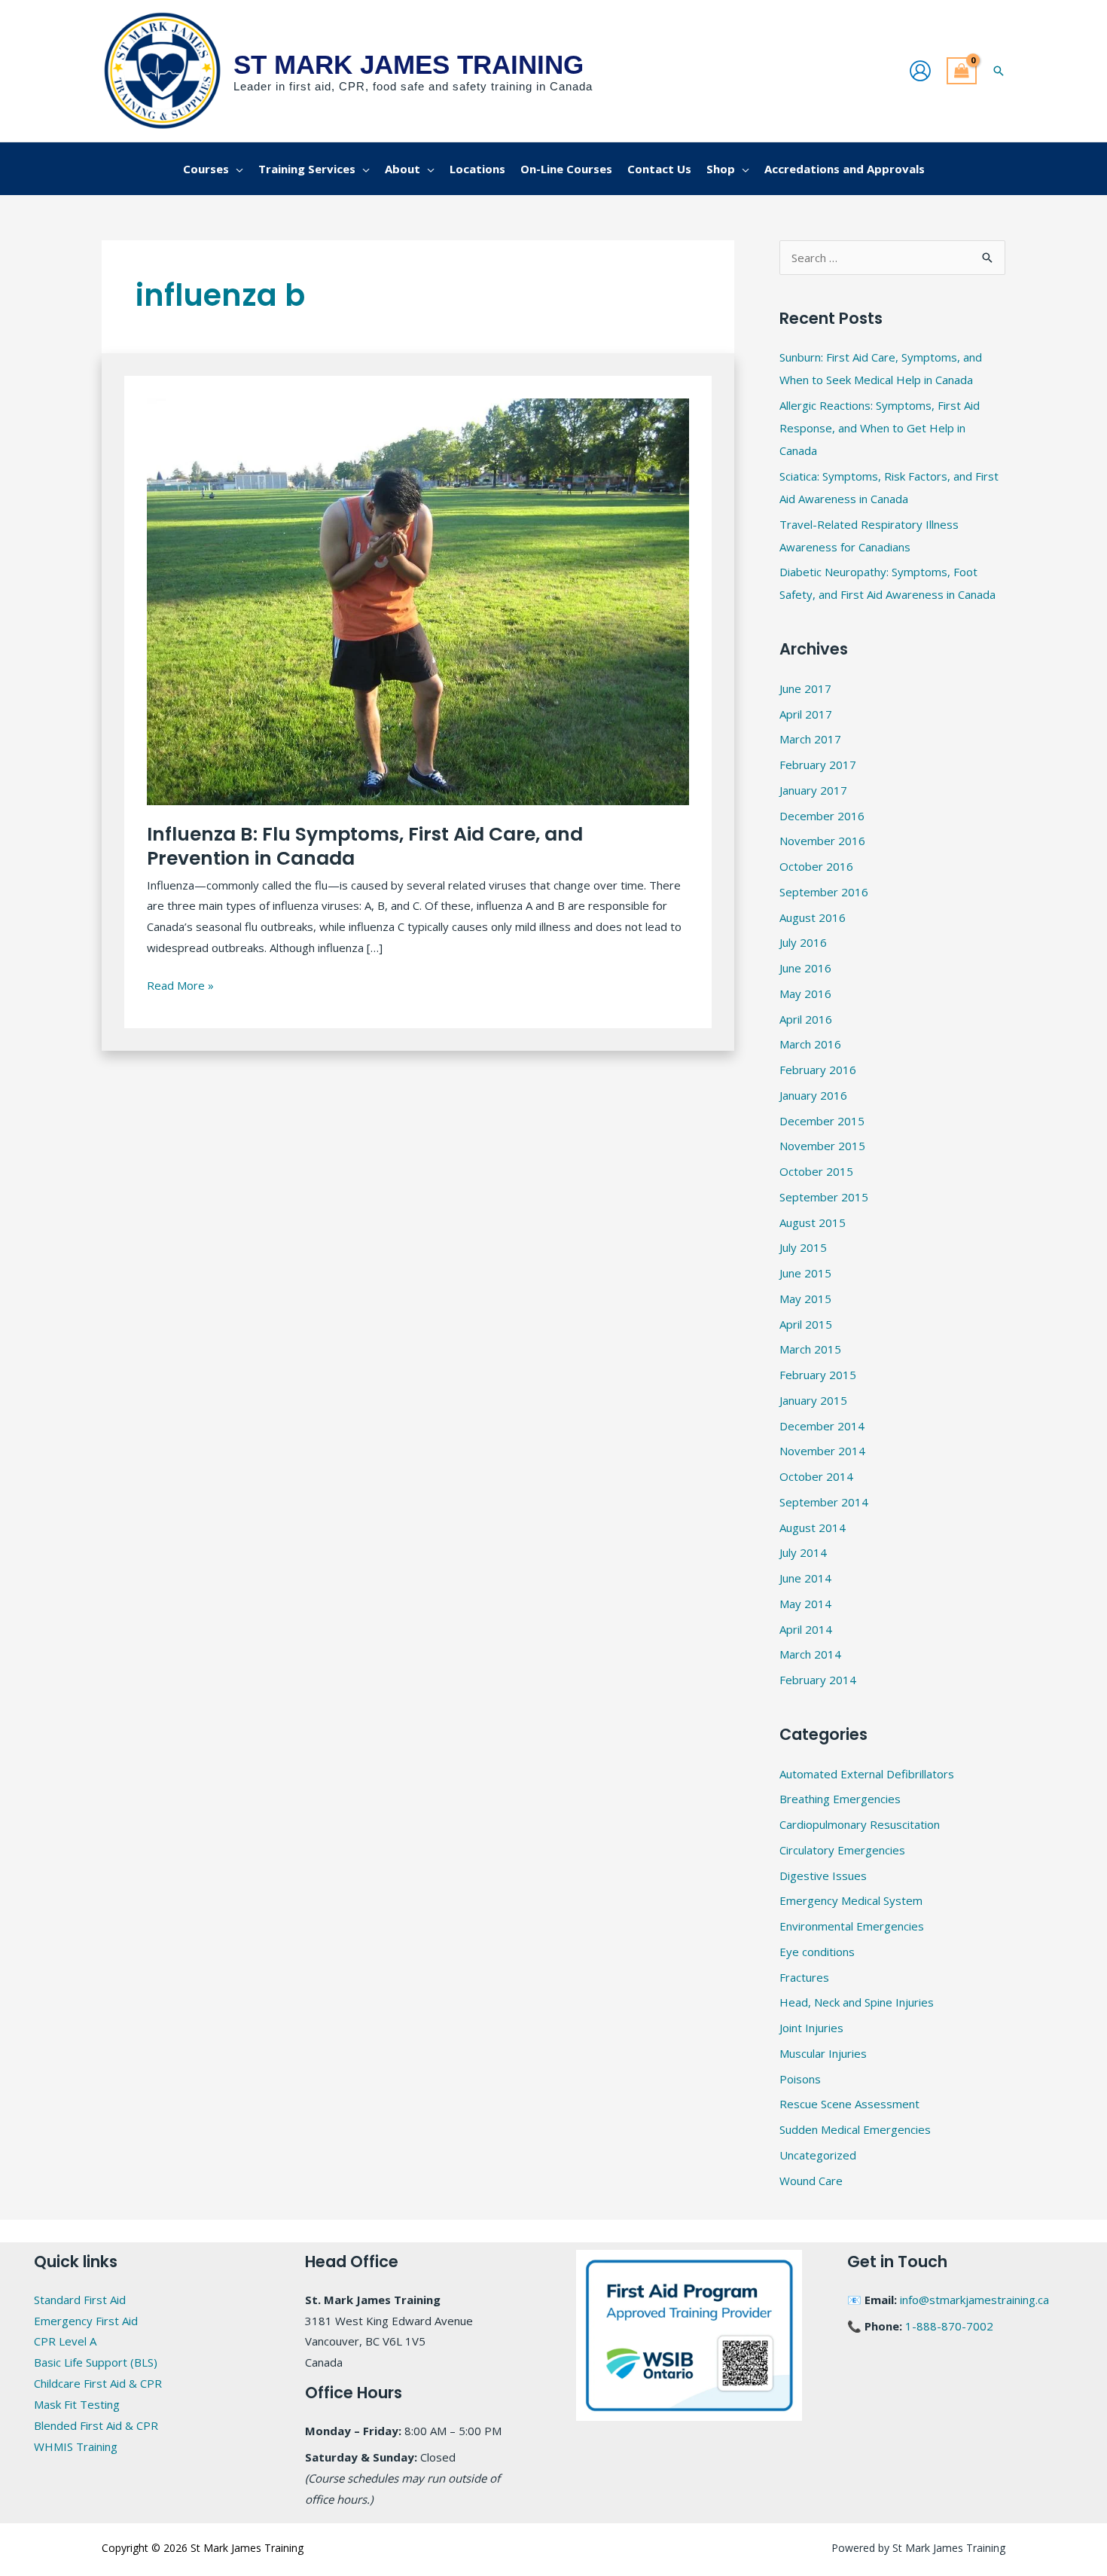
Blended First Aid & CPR (96, 2425)
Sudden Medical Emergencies (855, 2129)
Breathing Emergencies (840, 1799)
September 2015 (824, 1197)
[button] (999, 71)
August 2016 (813, 917)
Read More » (180, 984)
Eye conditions (817, 1952)
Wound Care (811, 2181)
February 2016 (818, 1070)
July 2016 (803, 942)
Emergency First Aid (86, 2321)
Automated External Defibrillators (867, 1774)
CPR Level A (65, 2341)
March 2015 (810, 1349)
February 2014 (818, 1680)
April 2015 (806, 1324)
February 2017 (818, 765)
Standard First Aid (80, 2300)
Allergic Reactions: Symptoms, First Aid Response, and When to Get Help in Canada (880, 428)
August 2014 (813, 1528)
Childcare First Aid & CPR (98, 2383)
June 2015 (805, 1273)
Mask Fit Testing (77, 2404)
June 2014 (805, 1578)
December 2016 (822, 816)
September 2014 (824, 1502)
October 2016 (816, 866)
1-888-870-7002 (949, 2326)
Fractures (804, 1977)
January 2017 (813, 790)
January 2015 (813, 1400)
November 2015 (822, 1146)
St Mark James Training (409, 64)
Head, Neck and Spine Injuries (857, 2002)
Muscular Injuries (823, 2053)
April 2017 (806, 714)
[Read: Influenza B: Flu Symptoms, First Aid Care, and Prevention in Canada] (418, 600)
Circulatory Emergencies (842, 1850)
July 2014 (803, 1552)
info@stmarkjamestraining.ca (974, 2300)
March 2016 (810, 1044)
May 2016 (805, 993)
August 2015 (813, 1222)
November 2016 (822, 841)
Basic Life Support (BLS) (96, 2362)
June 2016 (805, 968)
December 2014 (822, 1426)
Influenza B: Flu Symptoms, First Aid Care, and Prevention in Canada (365, 847)
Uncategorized (818, 2155)
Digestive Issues (823, 1876)
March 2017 (810, 739)
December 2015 (822, 1121)
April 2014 (806, 1629)
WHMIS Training (76, 2446)
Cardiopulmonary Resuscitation (860, 1824)
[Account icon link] (920, 71)
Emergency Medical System (851, 1900)
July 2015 (803, 1247)
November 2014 (822, 1451)
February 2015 (818, 1375)
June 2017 (805, 688)
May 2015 (805, 1299)
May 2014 (805, 1604)
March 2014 (810, 1654)
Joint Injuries (811, 2028)
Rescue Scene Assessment (849, 2104)
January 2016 (813, 1095)
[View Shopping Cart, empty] (962, 71)
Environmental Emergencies (852, 1926)
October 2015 (816, 1171)
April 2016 (806, 1019)
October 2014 (816, 1476)
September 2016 (824, 892)
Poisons (800, 2079)
